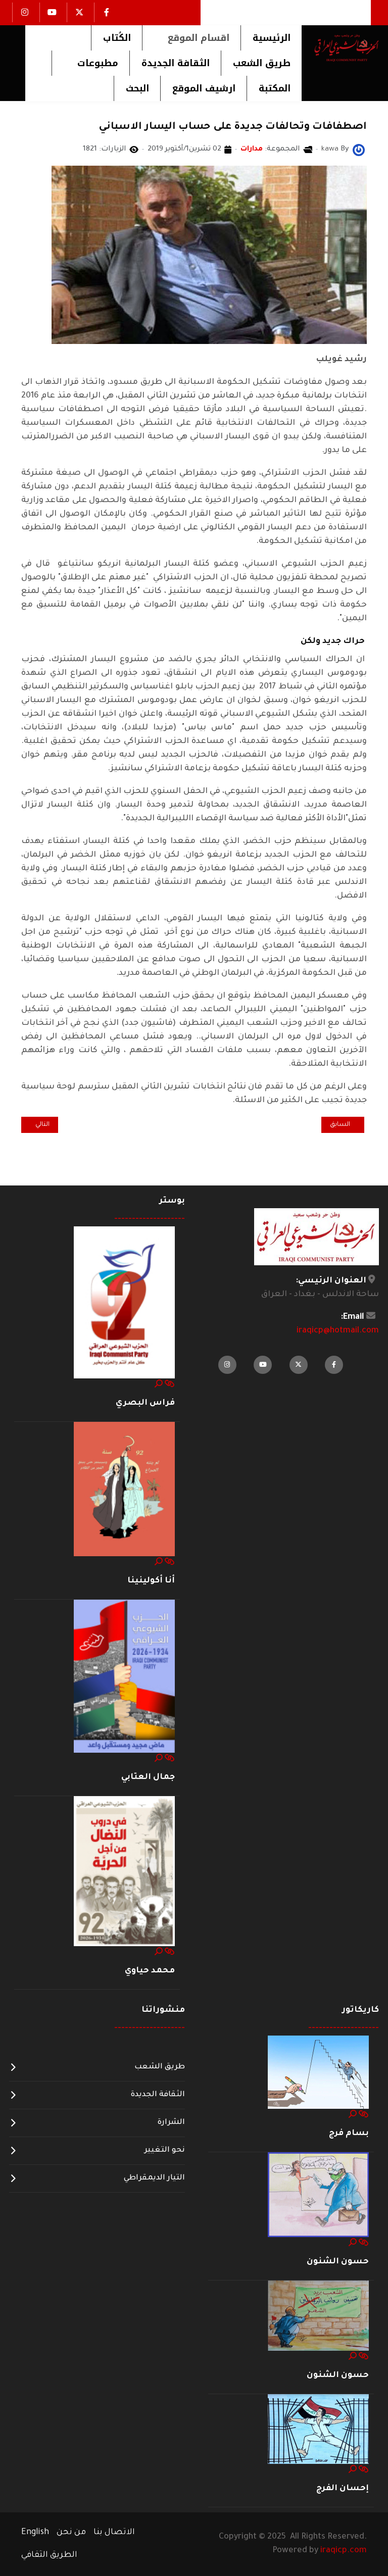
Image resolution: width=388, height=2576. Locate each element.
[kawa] (359, 151)
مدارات (252, 150)
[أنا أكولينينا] (124, 1490)
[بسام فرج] (318, 2072)
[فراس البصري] (124, 1303)
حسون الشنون (338, 2262)
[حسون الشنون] (318, 2195)
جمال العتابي (148, 1777)
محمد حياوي (150, 1971)
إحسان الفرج (343, 2489)
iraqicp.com (344, 2551)
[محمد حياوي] (124, 1872)
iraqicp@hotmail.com (338, 1331)
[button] (191, 38)
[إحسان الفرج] (318, 2430)
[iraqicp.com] (340, 47)
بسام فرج (349, 2134)
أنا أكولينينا (151, 1581)
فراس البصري (145, 1403)
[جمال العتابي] (124, 1677)
